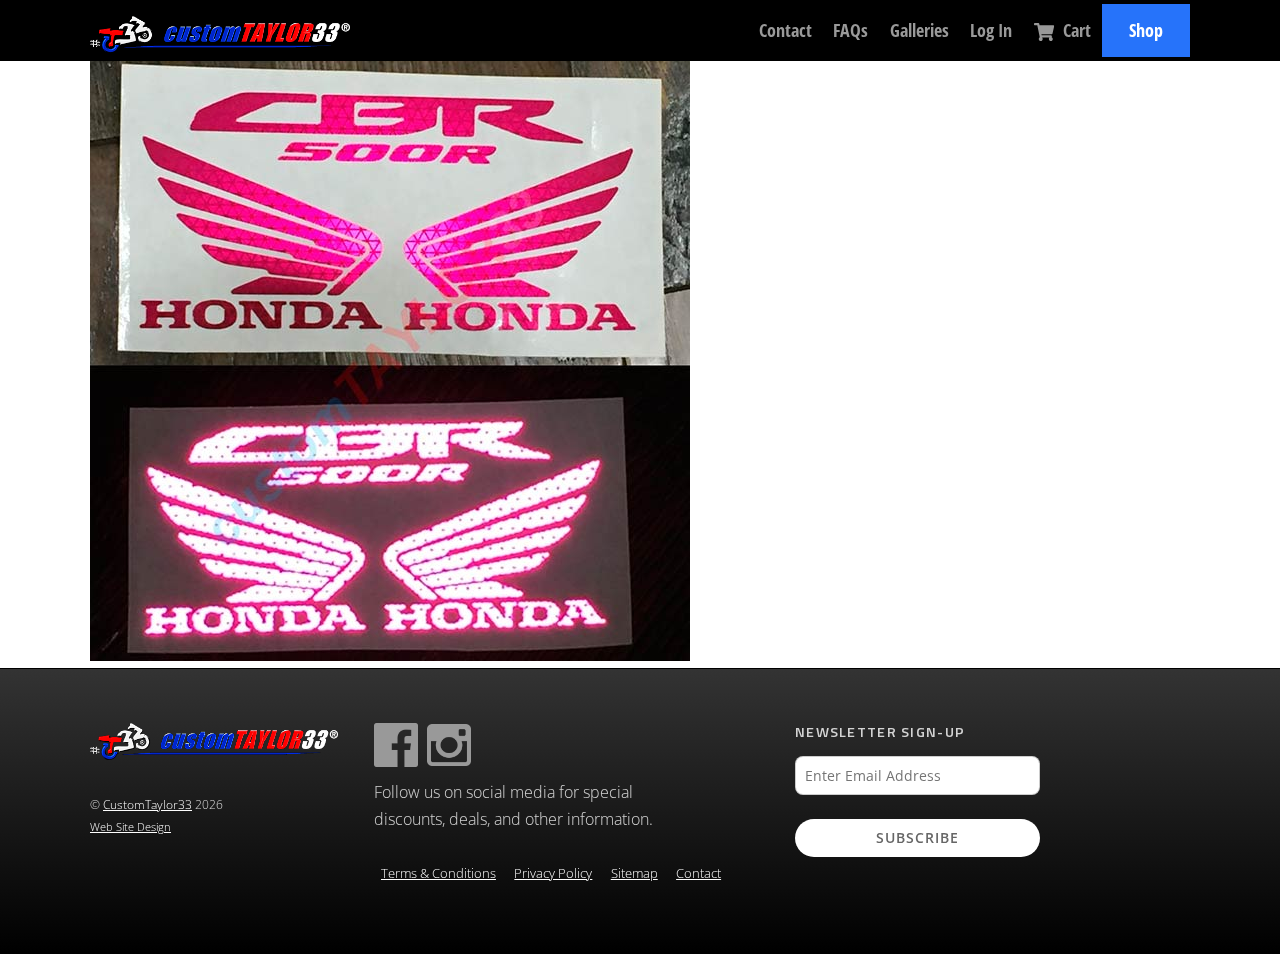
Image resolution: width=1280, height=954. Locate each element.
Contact (785, 30)
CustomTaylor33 (147, 804)
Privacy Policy (553, 873)
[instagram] (449, 743)
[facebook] (396, 743)
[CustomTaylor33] (220, 41)
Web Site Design (130, 827)
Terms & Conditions (438, 873)
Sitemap (634, 873)
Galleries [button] (919, 30)
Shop (1146, 30)
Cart (1075, 30)
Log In (991, 30)
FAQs (850, 30)
